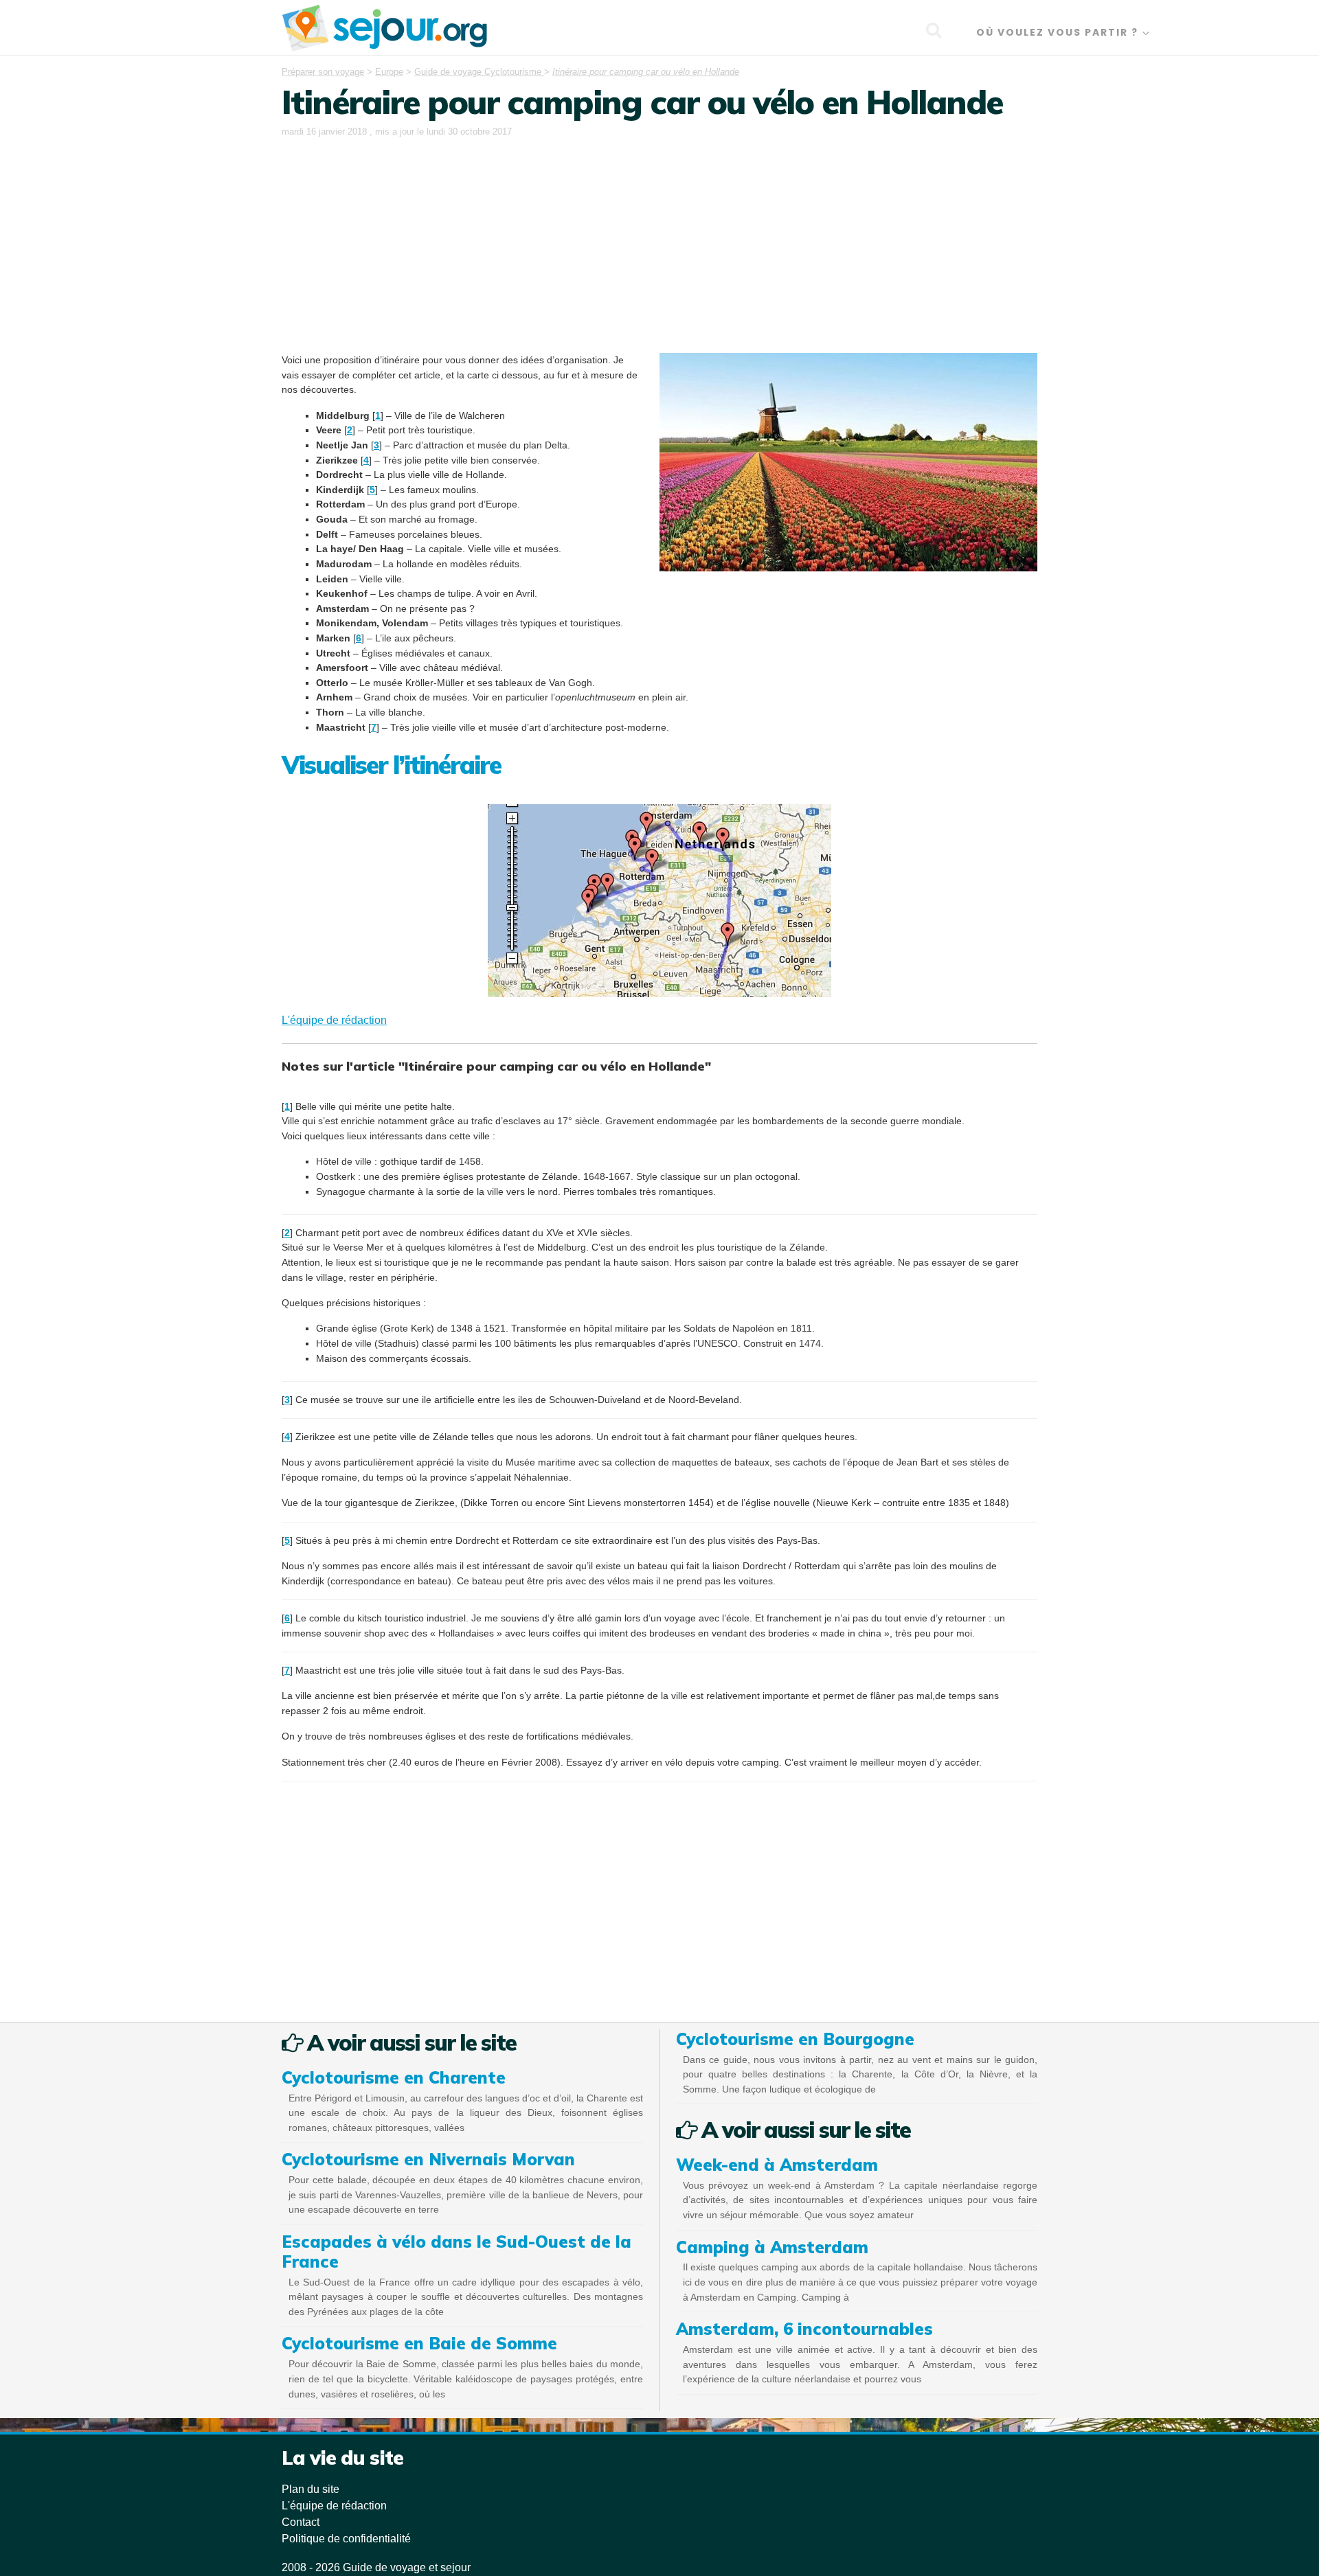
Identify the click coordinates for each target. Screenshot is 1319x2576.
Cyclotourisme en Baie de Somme (419, 2343)
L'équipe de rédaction (334, 1020)
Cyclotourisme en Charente (394, 2077)
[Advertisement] (659, 243)
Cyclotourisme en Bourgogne (795, 2039)
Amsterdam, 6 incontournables (804, 2329)
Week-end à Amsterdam (777, 2165)
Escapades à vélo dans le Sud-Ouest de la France (456, 2252)
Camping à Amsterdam (772, 2247)
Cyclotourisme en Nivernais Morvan (428, 2159)
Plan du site (311, 2489)
